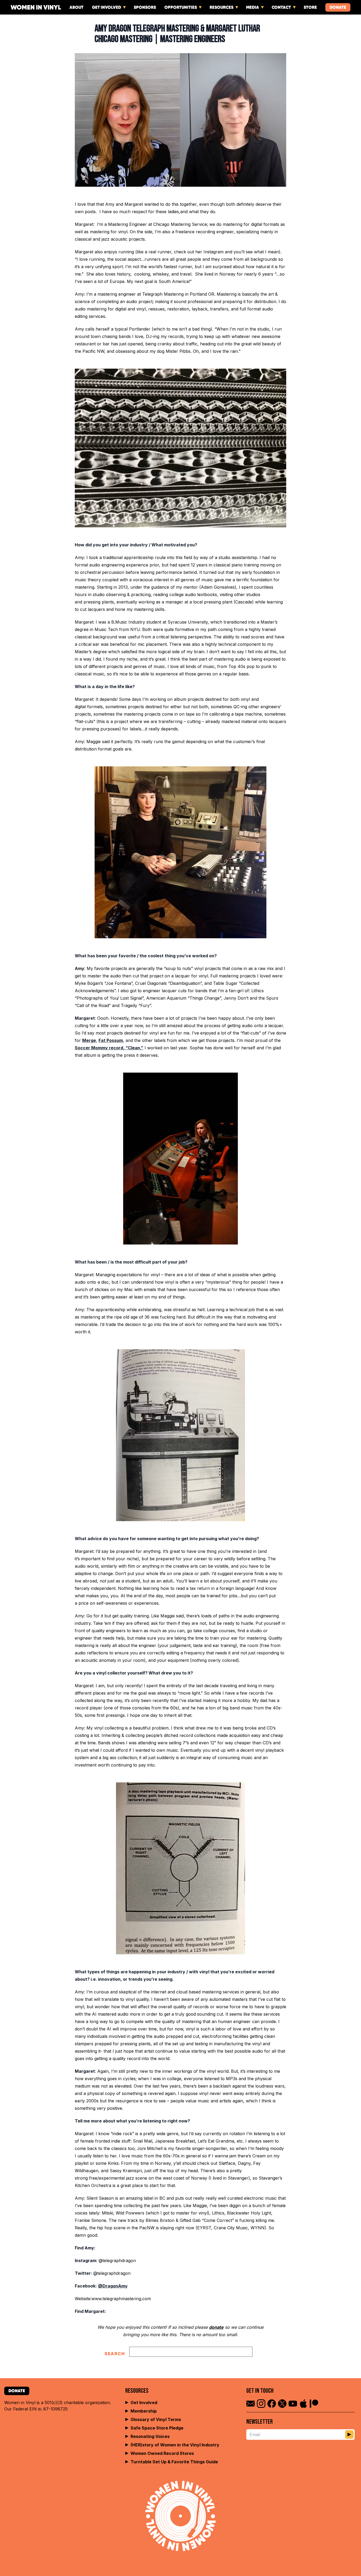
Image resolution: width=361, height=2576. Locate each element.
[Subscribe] (349, 2435)
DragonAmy (115, 2286)
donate (216, 2327)
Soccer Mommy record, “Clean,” (109, 1048)
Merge (89, 1040)
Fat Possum (111, 1040)
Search (115, 2354)
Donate (338, 7)
